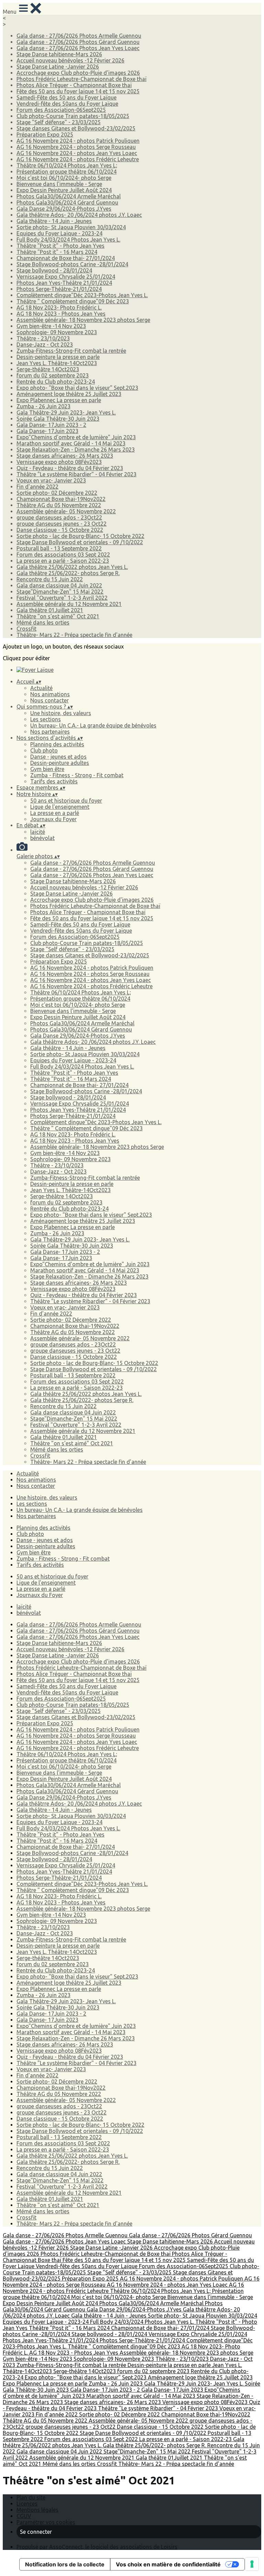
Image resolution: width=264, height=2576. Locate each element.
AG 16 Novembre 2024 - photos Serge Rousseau (76, 147)
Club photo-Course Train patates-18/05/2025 (73, 116)
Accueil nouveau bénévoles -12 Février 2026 (70, 60)
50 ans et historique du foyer (66, 801)
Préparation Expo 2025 (45, 135)
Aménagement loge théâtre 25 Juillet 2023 (69, 394)
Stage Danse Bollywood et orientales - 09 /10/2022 (80, 542)
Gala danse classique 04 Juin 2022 (59, 585)
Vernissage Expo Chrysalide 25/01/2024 (66, 277)
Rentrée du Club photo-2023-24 (56, 382)
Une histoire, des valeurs (61, 713)
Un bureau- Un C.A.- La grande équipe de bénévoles (93, 725)
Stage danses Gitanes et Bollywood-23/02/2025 (76, 128)
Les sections (46, 719)
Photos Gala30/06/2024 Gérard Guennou (67, 202)
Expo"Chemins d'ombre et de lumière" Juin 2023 (76, 437)
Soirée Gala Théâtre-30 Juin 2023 (58, 419)
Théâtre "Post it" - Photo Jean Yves (60, 246)
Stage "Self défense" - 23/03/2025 (59, 122)
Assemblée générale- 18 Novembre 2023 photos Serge (83, 320)
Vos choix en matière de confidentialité (168, 2564)
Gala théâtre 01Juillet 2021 (50, 610)
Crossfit (26, 629)
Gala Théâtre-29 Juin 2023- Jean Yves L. (66, 412)
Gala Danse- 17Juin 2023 (47, 431)
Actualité (41, 688)
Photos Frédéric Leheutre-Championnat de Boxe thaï (81, 79)
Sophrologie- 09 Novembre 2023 (57, 332)
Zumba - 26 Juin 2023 (43, 406)
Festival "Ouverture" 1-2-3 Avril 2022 (62, 598)
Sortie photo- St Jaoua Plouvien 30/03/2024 (71, 227)
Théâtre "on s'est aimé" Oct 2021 (58, 616)
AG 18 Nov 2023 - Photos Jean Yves (61, 314)
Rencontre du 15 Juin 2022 (50, 579)
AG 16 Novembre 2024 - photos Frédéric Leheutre (78, 159)
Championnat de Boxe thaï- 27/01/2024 (66, 258)
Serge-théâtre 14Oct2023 (48, 369)
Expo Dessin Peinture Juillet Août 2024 (64, 190)
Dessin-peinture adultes (60, 763)
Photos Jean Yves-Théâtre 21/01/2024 (64, 283)
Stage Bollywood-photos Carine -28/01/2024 (72, 264)
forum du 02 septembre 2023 (53, 375)
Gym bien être (47, 769)
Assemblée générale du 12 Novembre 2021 (69, 604)
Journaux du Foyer (53, 819)
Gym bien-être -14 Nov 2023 (51, 326)
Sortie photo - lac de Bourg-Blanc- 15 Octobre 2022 (80, 536)
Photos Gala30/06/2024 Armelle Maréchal (69, 196)
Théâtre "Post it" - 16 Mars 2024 (57, 252)
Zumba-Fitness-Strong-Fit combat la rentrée (71, 351)
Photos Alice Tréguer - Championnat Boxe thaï (74, 85)
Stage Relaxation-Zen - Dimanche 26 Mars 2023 (76, 450)
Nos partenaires (50, 732)
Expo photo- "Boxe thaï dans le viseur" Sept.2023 (77, 388)
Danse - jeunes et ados (58, 757)
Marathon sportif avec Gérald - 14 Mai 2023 (71, 443)
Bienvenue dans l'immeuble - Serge (59, 184)
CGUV (24, 2516)
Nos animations (50, 694)
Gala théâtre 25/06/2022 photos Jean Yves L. (72, 567)
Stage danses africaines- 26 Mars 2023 (65, 456)
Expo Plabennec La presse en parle (59, 400)
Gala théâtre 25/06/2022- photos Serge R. (68, 573)
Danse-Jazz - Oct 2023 (45, 345)
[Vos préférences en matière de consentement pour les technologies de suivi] (252, 2564)
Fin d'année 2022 (37, 487)
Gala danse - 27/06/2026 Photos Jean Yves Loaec (78, 48)
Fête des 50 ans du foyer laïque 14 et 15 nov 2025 (78, 91)
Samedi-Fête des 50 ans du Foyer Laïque (67, 97)
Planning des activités (57, 744)
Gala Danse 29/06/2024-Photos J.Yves (64, 209)
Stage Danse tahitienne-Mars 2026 (59, 54)
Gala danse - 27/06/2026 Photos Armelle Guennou (79, 36)
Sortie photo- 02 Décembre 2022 (57, 493)
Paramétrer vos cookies (46, 2522)
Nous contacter (49, 700)
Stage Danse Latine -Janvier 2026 (58, 67)
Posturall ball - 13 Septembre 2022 (59, 548)
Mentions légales (37, 2510)
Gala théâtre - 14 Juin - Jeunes (54, 221)
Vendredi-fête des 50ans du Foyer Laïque (67, 104)
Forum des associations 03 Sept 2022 (63, 555)
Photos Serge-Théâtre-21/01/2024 (59, 289)
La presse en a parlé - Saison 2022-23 (63, 561)
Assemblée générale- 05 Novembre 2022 (66, 511)
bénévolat (42, 838)
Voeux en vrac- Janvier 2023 (51, 480)
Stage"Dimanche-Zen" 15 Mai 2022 (60, 592)
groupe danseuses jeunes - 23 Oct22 (62, 524)
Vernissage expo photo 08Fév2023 (59, 462)
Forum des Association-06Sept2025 (61, 110)
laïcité (38, 832)
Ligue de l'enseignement (60, 807)
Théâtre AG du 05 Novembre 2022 (59, 505)
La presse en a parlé (55, 813)
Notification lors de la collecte (65, 2564)
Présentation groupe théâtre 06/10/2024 (67, 172)
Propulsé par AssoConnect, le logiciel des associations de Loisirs (97, 2547)
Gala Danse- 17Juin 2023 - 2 (51, 425)
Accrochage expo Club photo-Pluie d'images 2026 (78, 73)
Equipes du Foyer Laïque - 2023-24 (59, 233)
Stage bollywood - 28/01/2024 (54, 270)
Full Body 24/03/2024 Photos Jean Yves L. (68, 240)
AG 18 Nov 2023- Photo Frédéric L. (59, 307)
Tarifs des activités (54, 781)
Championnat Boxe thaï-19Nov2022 (61, 499)
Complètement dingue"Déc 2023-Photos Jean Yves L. (82, 295)
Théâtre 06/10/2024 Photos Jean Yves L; (67, 165)
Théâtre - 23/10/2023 (43, 338)
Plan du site (31, 2497)
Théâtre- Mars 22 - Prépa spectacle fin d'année (74, 635)
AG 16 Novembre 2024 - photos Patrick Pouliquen (78, 141)
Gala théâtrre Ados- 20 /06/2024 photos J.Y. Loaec (79, 215)
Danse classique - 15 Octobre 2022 (60, 530)
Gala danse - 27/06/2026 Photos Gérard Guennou (78, 42)
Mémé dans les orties (43, 622)
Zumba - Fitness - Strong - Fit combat (77, 775)
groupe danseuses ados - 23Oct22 (59, 517)
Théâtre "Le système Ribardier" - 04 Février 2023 (76, 474)
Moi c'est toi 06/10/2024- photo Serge (64, 178)
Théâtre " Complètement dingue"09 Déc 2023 (73, 301)
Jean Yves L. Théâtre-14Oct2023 (57, 363)
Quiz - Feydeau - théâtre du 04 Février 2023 (70, 468)
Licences (27, 2504)
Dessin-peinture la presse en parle (58, 357)
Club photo (44, 750)
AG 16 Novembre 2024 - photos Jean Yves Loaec (77, 153)
